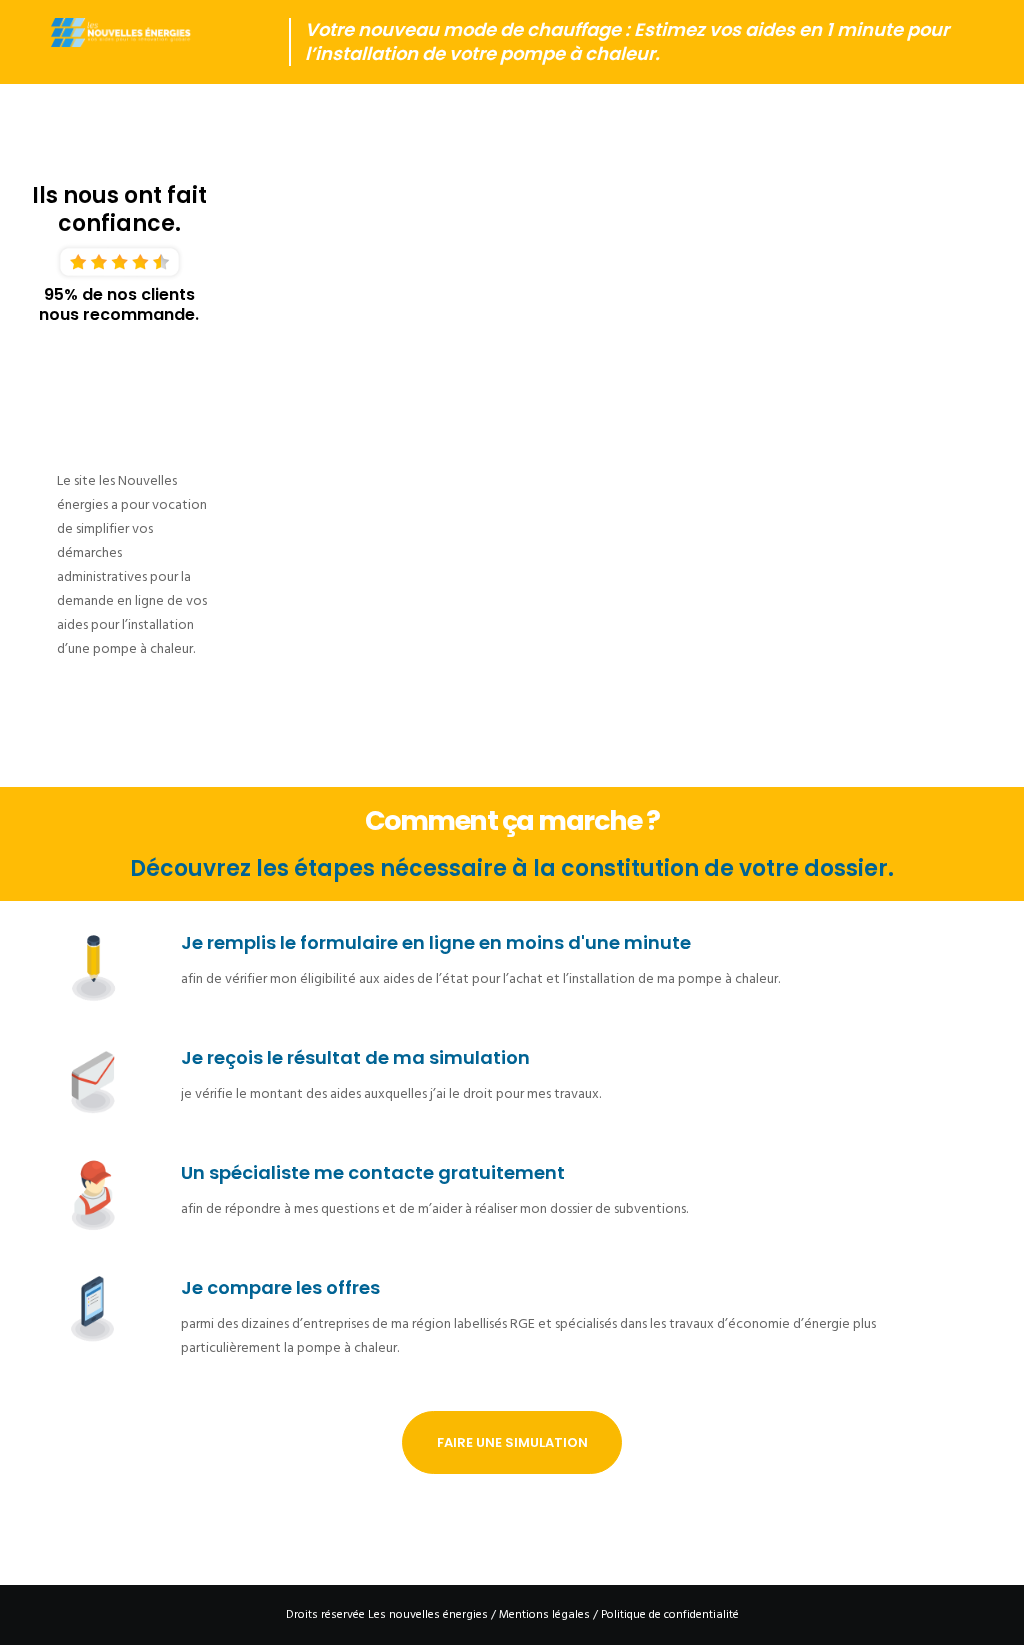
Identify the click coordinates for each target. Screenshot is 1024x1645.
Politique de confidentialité (670, 1614)
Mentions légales (544, 1614)
